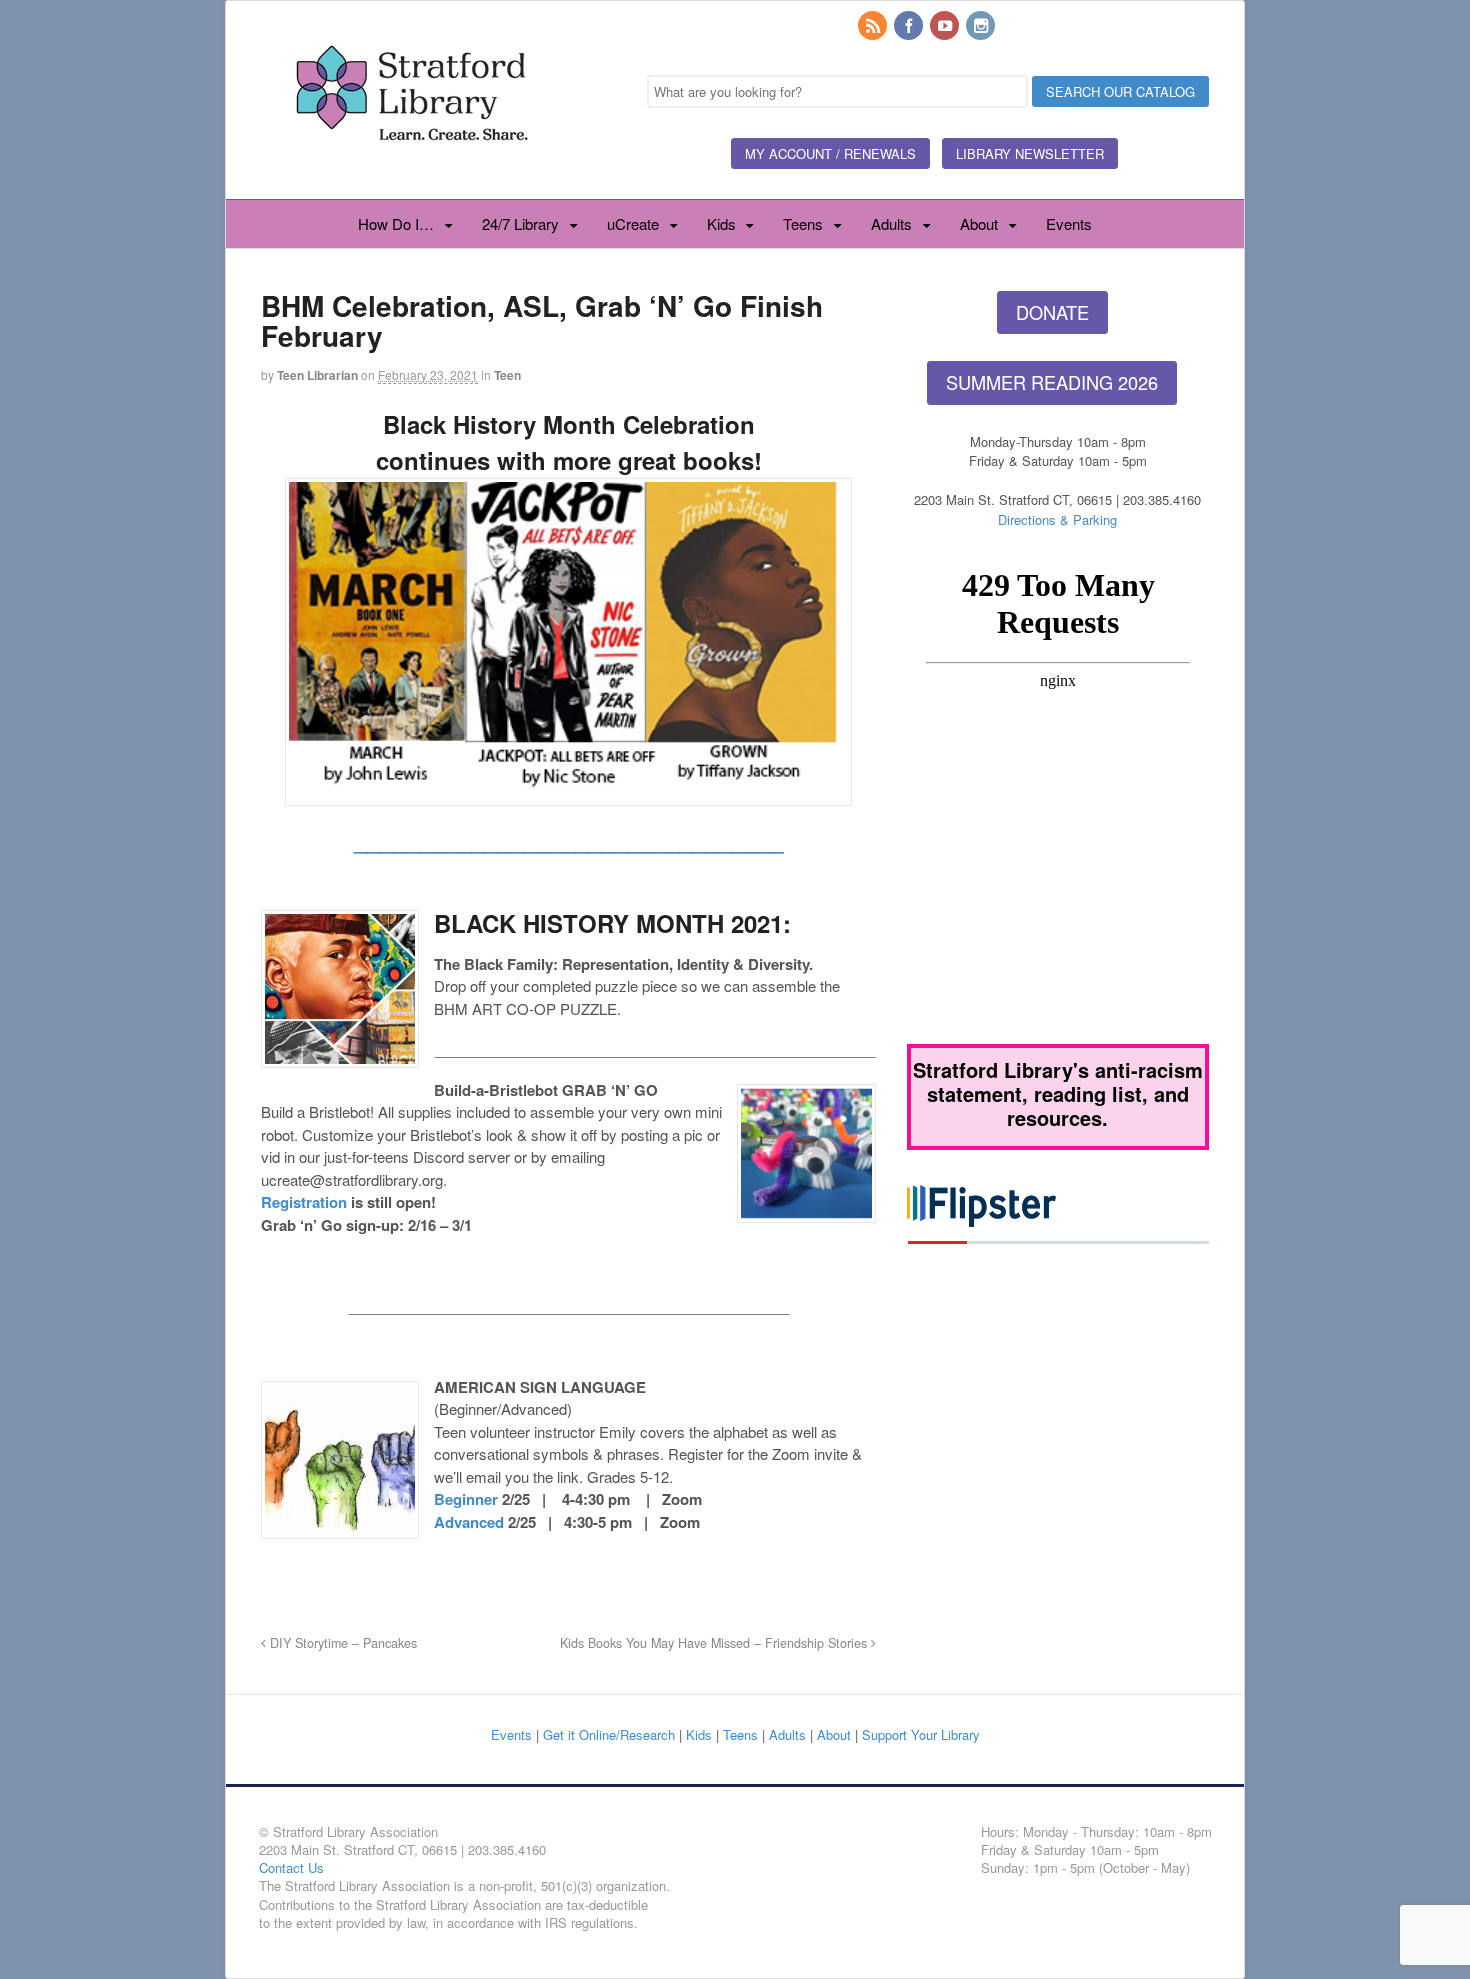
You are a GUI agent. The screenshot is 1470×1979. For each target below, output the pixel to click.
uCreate (633, 223)
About (979, 223)
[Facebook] (910, 26)
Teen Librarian (317, 375)
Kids (721, 223)
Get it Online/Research (609, 1734)
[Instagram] (982, 26)
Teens (803, 223)
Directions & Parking (1057, 519)
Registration (304, 1202)
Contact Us (291, 1867)
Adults (891, 223)
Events (1069, 223)
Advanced (469, 1522)
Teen (507, 375)
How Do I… (396, 223)
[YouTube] (946, 26)
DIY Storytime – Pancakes (341, 1643)
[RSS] (874, 26)
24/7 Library (520, 223)
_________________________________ (568, 839)
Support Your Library (921, 1734)
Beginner (466, 1499)
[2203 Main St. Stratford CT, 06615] (411, 164)
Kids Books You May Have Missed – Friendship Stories (715, 1643)
